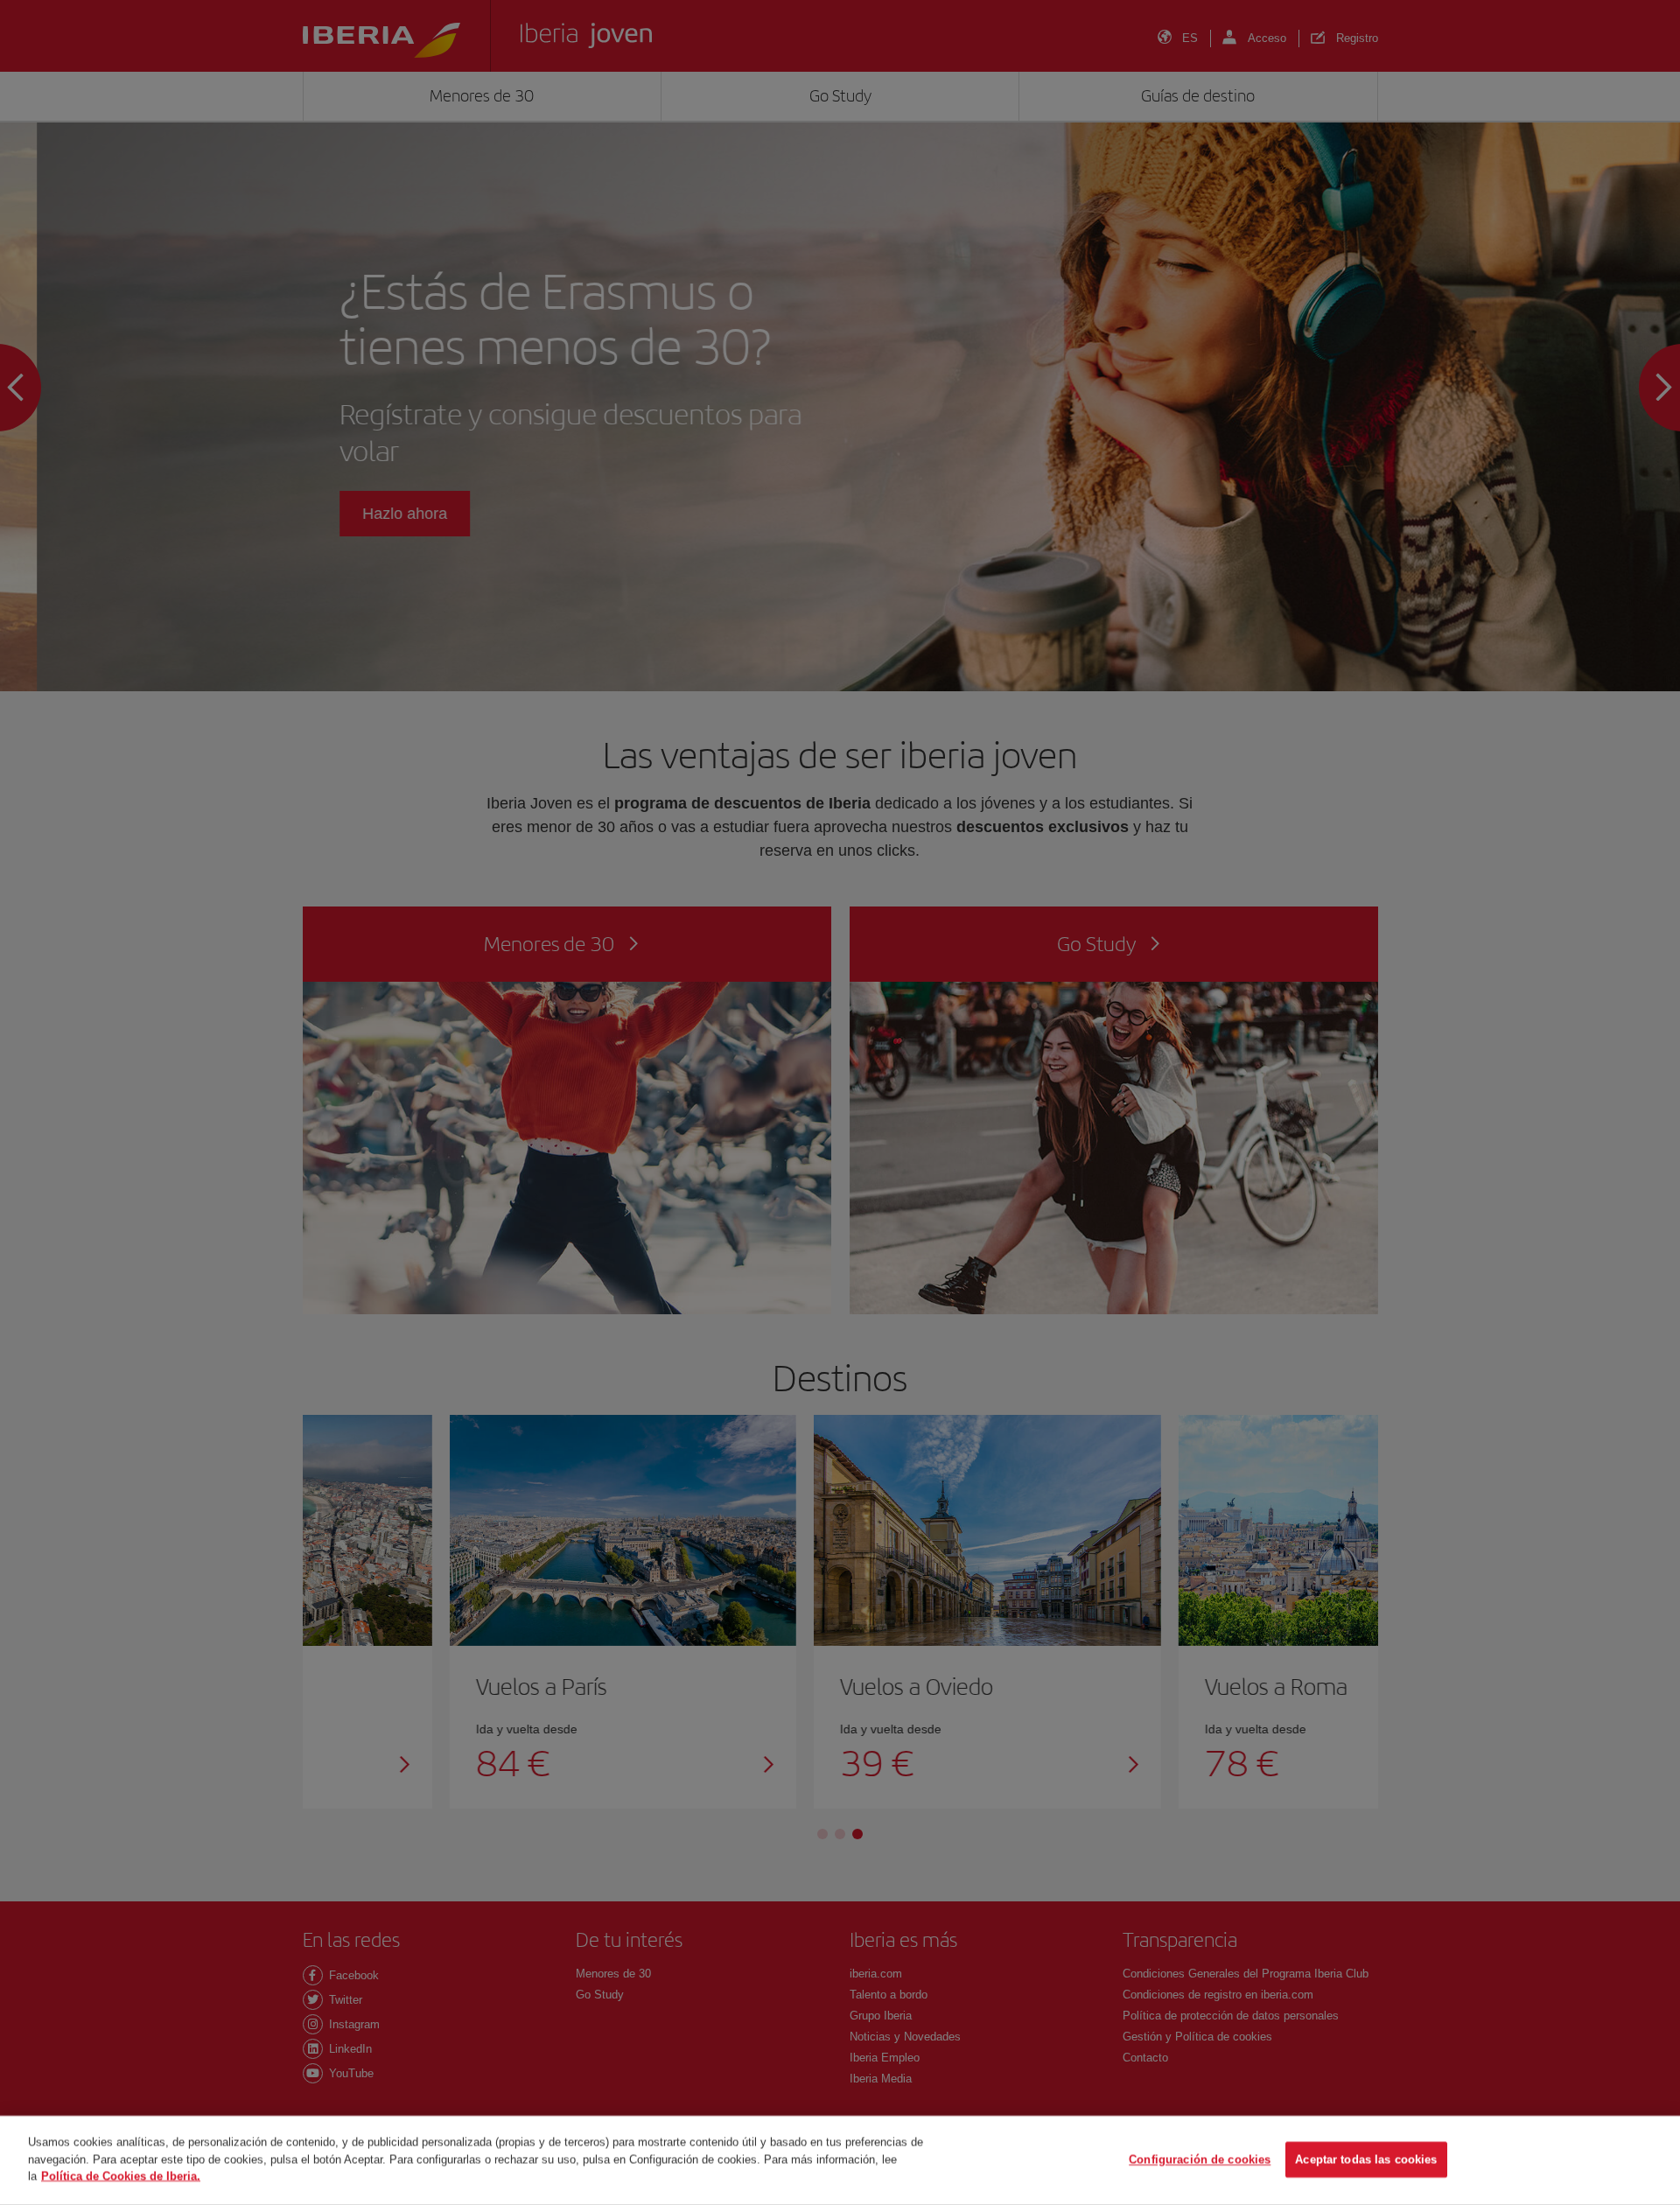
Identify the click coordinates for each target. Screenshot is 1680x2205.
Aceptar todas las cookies (1366, 2160)
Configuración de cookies (1200, 2160)
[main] (840, 2160)
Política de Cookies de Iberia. (121, 2176)
